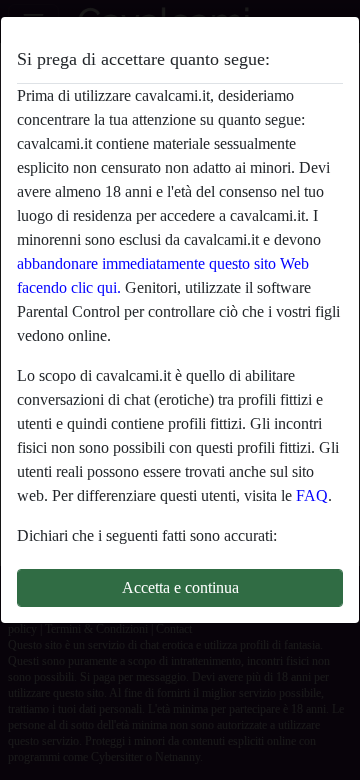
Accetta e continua (180, 587)
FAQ (312, 495)
